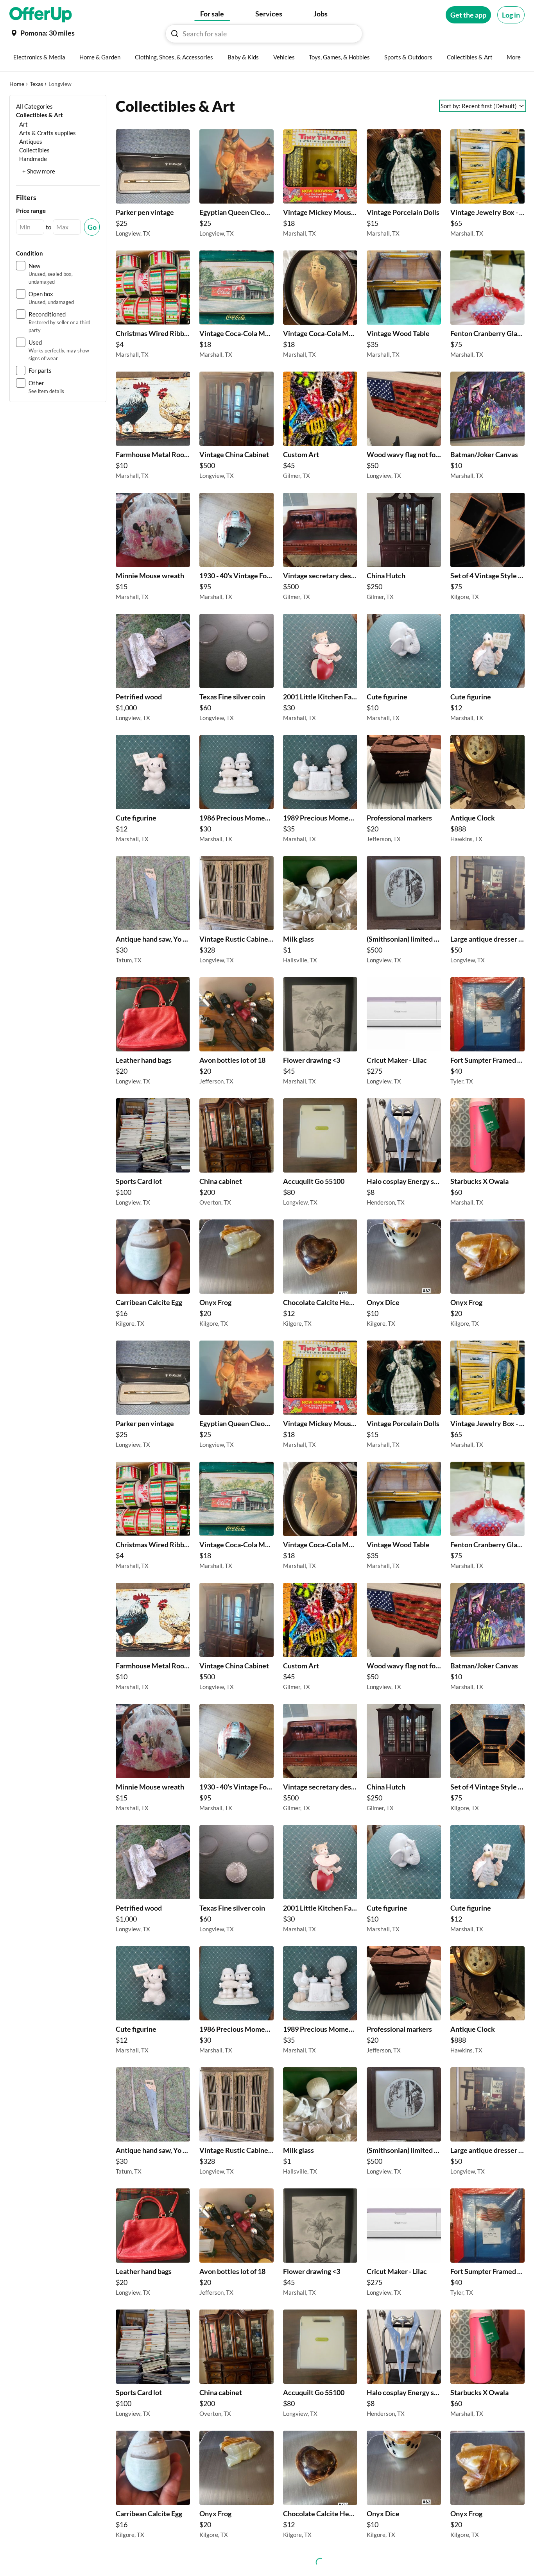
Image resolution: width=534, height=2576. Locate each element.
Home (17, 84)
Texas (36, 84)
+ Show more (39, 171)
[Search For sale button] (175, 34)
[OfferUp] (41, 15)
